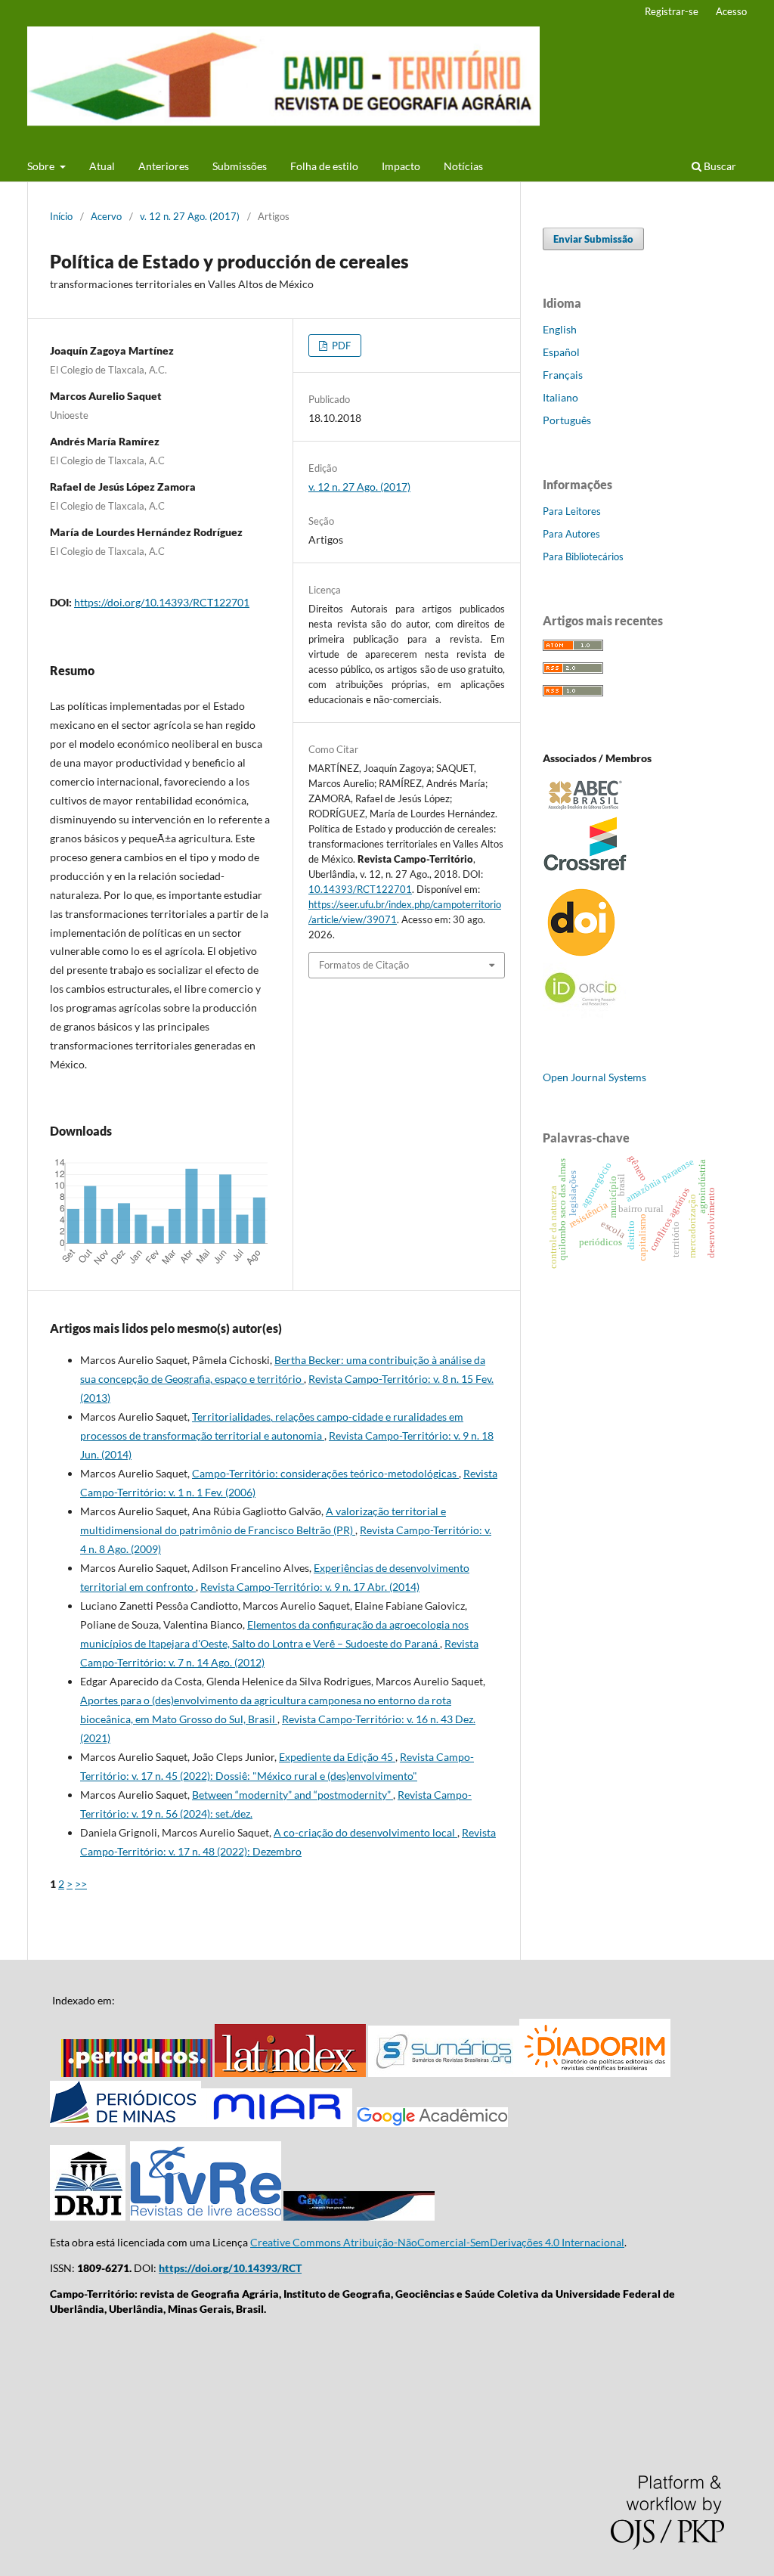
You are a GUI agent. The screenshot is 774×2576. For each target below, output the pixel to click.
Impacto (401, 166)
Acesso (731, 11)
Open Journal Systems (594, 1077)
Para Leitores (572, 511)
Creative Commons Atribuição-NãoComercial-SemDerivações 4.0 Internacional (437, 2242)
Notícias (463, 166)
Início (61, 216)
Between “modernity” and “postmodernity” (293, 1795)
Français (563, 375)
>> (81, 1884)
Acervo (106, 216)
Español (561, 352)
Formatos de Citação (364, 965)
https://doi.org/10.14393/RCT (230, 2268)
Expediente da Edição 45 (337, 1757)
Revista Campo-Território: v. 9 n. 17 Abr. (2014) (310, 1587)
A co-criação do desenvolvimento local (365, 1832)
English (560, 329)
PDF (340, 346)
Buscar (719, 166)
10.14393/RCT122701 (360, 889)
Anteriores (164, 166)
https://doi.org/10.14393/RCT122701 (162, 602)
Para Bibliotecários (583, 556)
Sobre (42, 166)
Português (567, 420)
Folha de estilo (324, 166)
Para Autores (571, 534)
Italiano (560, 397)
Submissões (240, 166)
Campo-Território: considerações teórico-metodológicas (325, 1473)
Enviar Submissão (593, 239)
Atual (102, 166)
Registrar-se (672, 11)
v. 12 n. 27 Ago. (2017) (190, 216)
